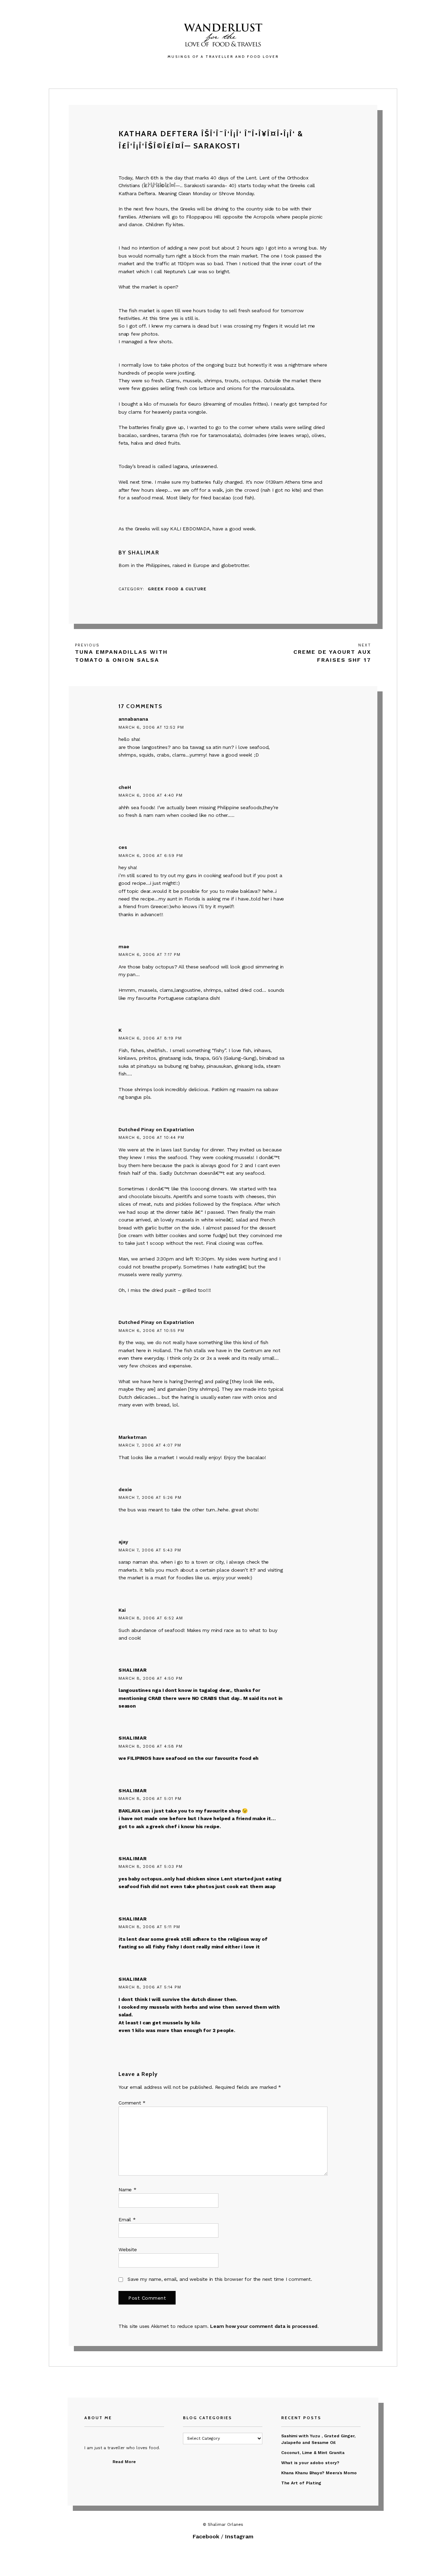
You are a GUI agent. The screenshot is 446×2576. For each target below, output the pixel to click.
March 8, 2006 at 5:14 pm (150, 1987)
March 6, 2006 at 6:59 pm (151, 856)
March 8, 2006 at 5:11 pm (149, 1927)
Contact (264, 72)
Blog (208, 72)
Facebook (206, 2536)
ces (123, 847)
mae (124, 946)
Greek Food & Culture (177, 589)
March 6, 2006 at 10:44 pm (151, 1137)
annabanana (133, 719)
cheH (125, 787)
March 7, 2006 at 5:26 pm (150, 1497)
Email (127, 2219)
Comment (132, 2103)
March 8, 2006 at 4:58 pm (151, 1746)
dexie (125, 1489)
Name (128, 2190)
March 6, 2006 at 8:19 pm (150, 1038)
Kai (122, 1610)
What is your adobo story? (310, 2463)
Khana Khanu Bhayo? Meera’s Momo (319, 2473)
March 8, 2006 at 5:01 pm (150, 1799)
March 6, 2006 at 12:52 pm (151, 727)
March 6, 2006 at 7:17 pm (149, 955)
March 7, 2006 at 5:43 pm (150, 1550)
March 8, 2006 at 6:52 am (151, 1618)
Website (128, 2249)
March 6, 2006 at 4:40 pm (151, 795)
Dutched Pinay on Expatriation (156, 1129)
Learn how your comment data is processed (264, 2326)
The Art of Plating (301, 2483)
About (233, 72)
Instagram (239, 2536)
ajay (123, 1542)
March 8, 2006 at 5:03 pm (151, 1866)
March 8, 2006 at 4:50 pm (151, 1678)
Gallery (181, 72)
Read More (124, 2462)
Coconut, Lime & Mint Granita (313, 2453)
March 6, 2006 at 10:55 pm (151, 1331)
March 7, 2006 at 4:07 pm (150, 1445)
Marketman (133, 1437)
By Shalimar (139, 553)
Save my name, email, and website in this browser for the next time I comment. (220, 2279)
